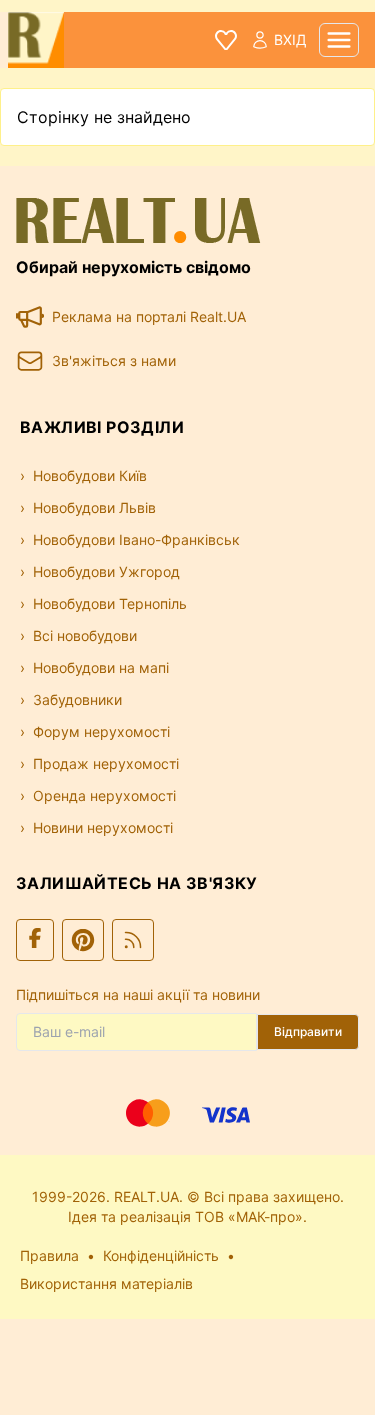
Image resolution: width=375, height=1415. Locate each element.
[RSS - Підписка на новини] (133, 940)
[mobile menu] (339, 40)
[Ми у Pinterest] (83, 940)
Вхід (290, 39)
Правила (49, 1255)
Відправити (308, 1031)
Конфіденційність (161, 1255)
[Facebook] (35, 940)
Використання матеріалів (106, 1283)
